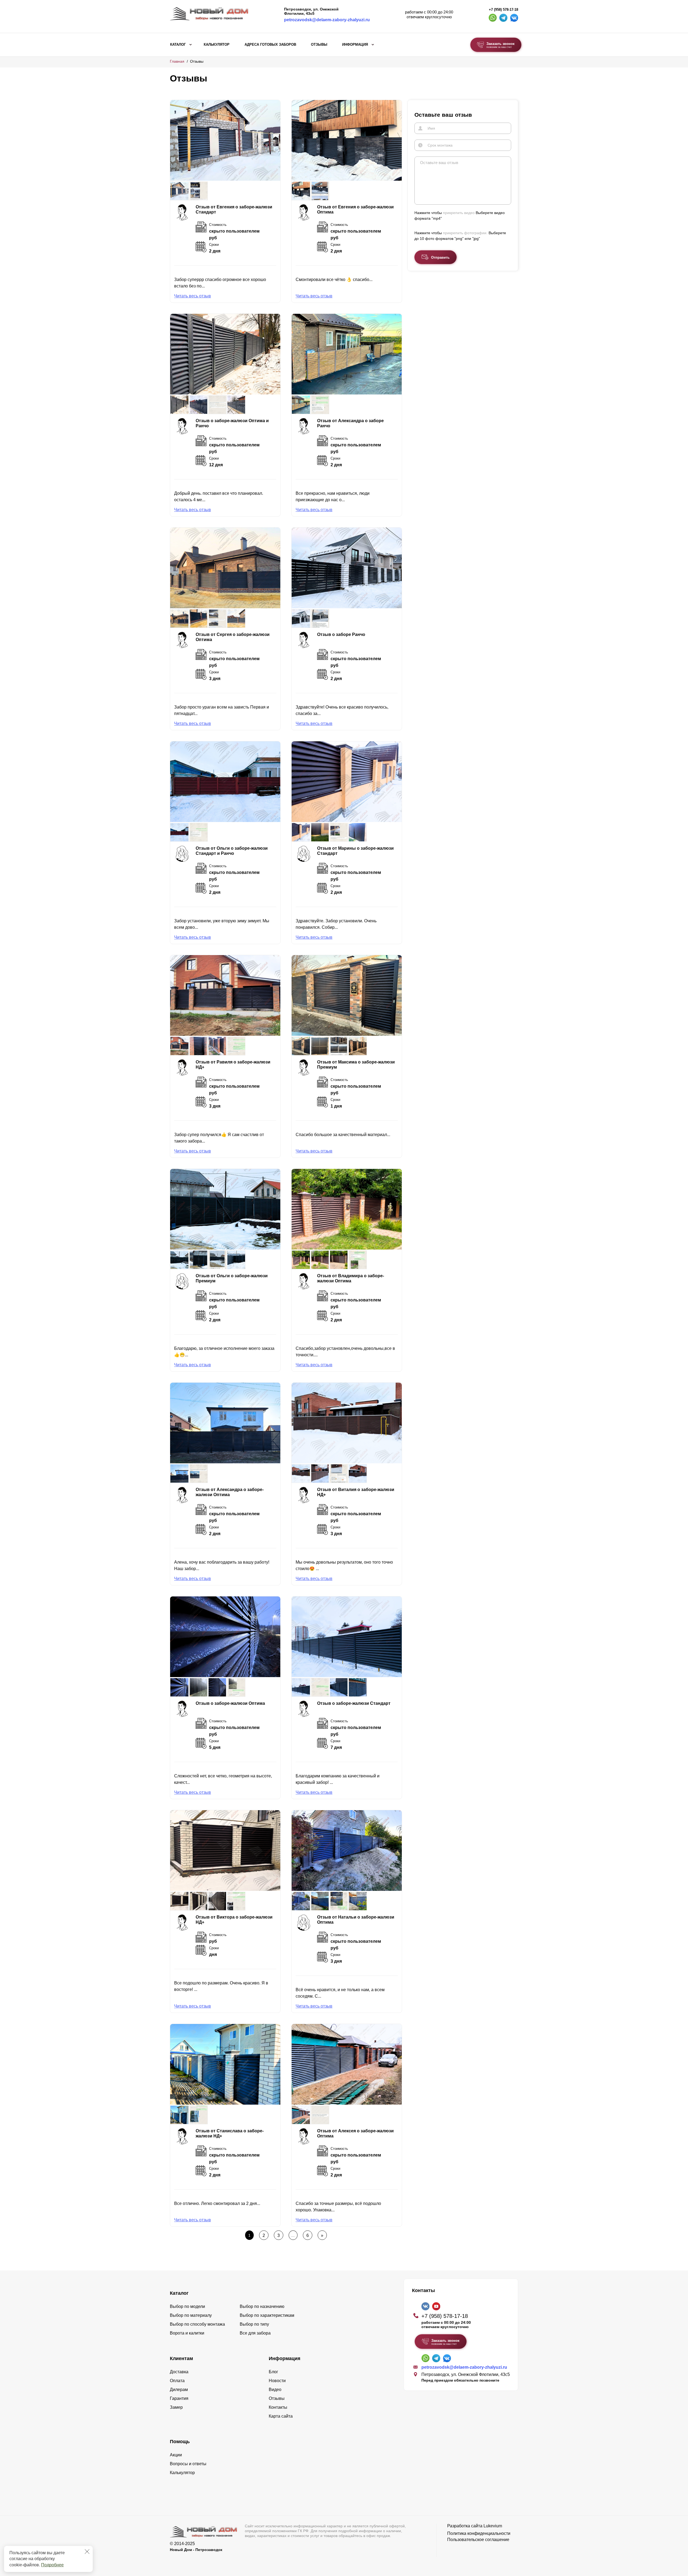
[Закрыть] (87, 2552)
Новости (277, 2381)
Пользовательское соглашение (478, 2540)
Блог (273, 2372)
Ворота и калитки (187, 2333)
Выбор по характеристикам (267, 2315)
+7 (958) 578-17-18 (504, 10)
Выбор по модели (187, 2306)
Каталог (178, 45)
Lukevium (493, 2526)
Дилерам (179, 2390)
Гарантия (179, 2398)
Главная (177, 61)
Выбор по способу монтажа (197, 2324)
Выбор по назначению (262, 2306)
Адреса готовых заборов (270, 45)
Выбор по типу (254, 2324)
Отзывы (319, 45)
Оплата (177, 2381)
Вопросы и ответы (188, 2464)
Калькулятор (217, 45)
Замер (176, 2407)
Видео (275, 2390)
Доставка (179, 2372)
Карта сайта (281, 2416)
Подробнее (52, 2565)
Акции (176, 2455)
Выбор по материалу (191, 2315)
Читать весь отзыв (193, 296)
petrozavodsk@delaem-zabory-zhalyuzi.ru (327, 20)
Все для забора (255, 2333)
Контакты (278, 2407)
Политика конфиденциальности (479, 2533)
